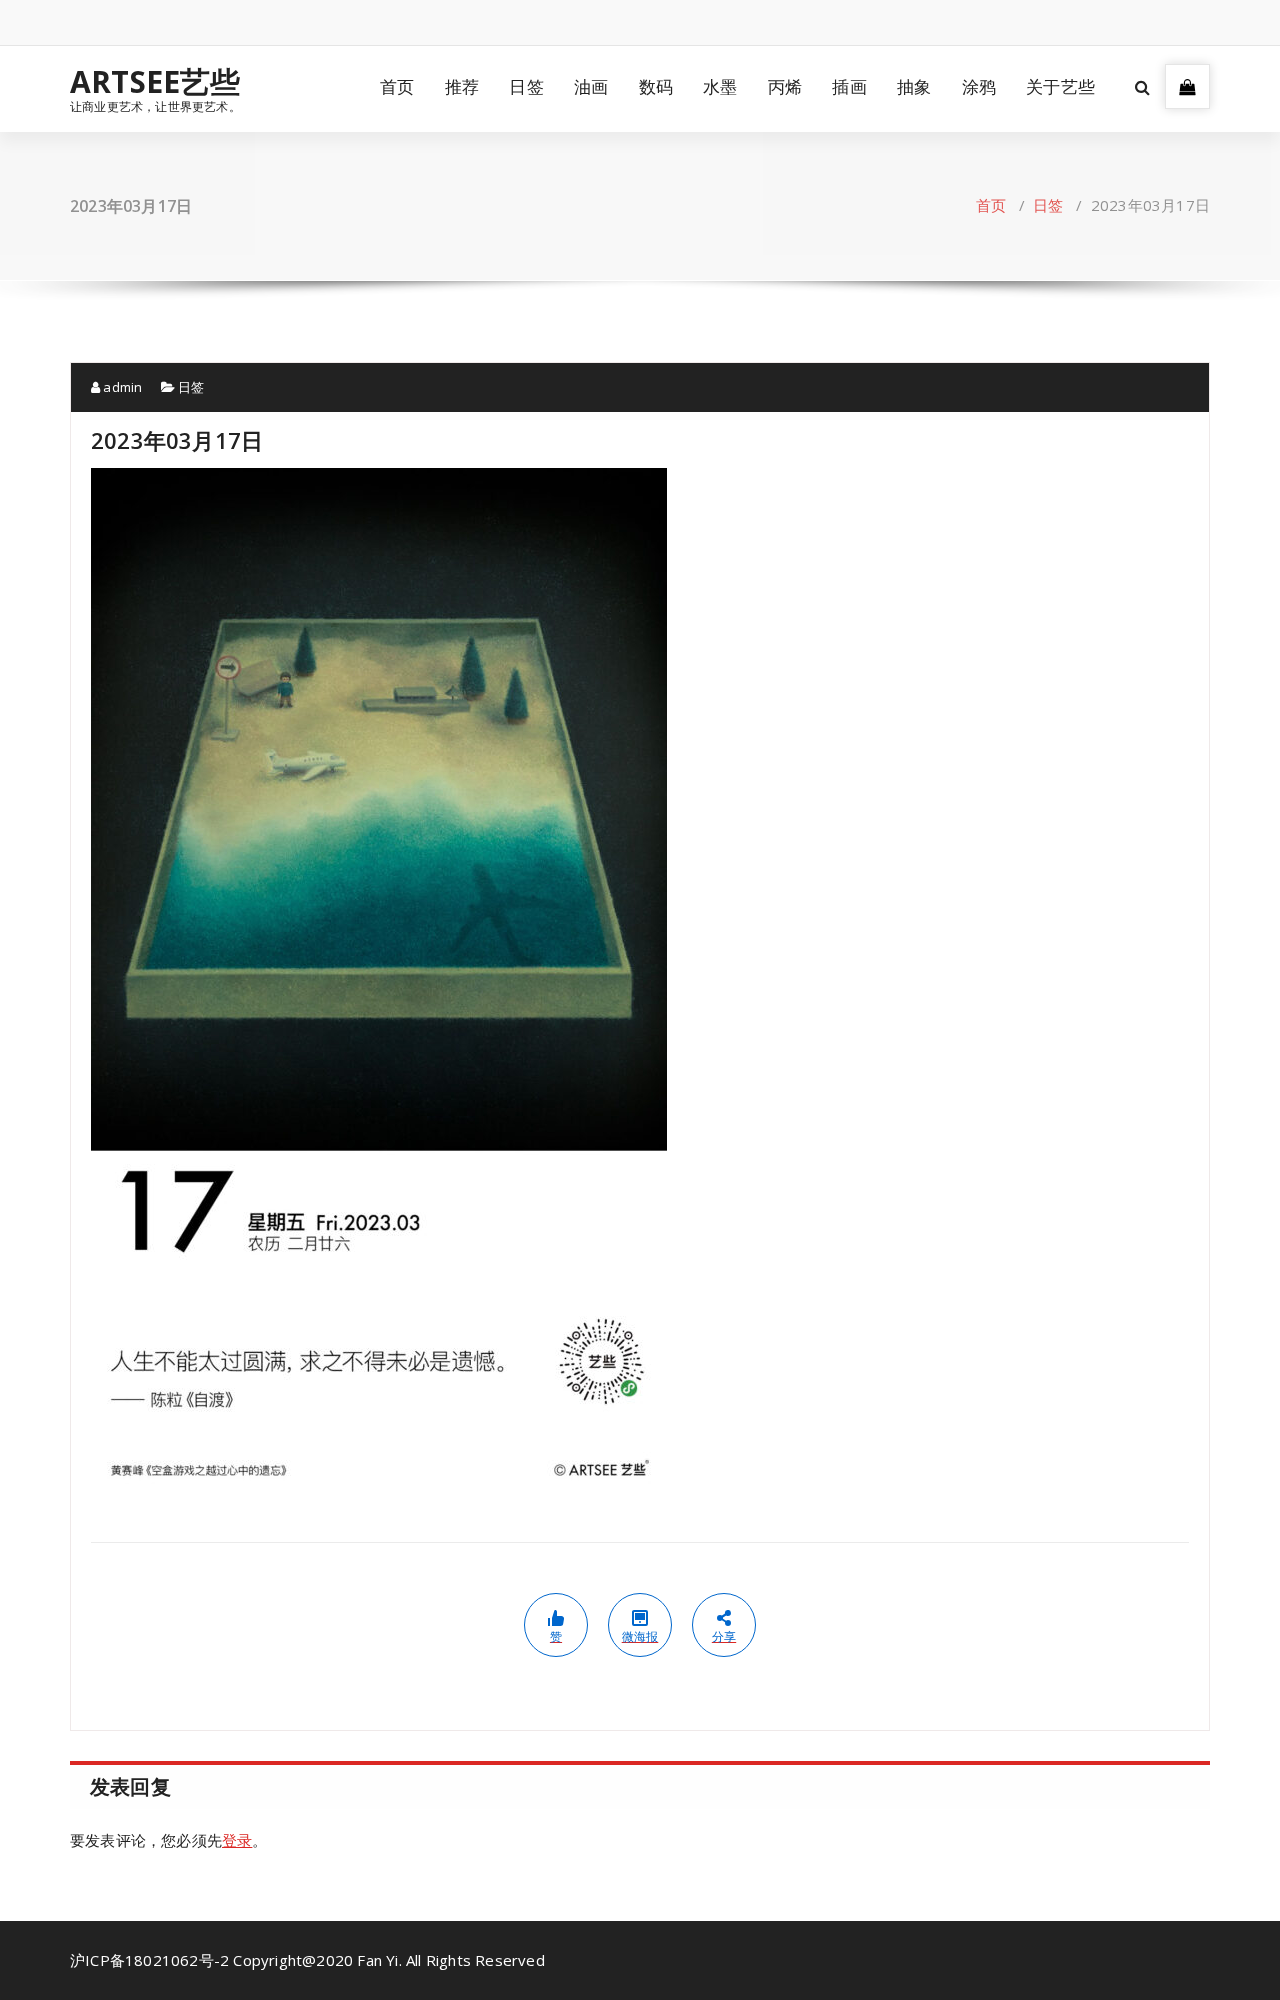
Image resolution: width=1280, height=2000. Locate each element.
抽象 (914, 86)
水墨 (720, 86)
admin (121, 387)
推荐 (462, 86)
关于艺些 (1060, 86)
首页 (397, 86)
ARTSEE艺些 (155, 82)
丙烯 (785, 86)
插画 (849, 86)
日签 (526, 86)
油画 (591, 86)
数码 (656, 86)
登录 (237, 1840)
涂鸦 (979, 86)
